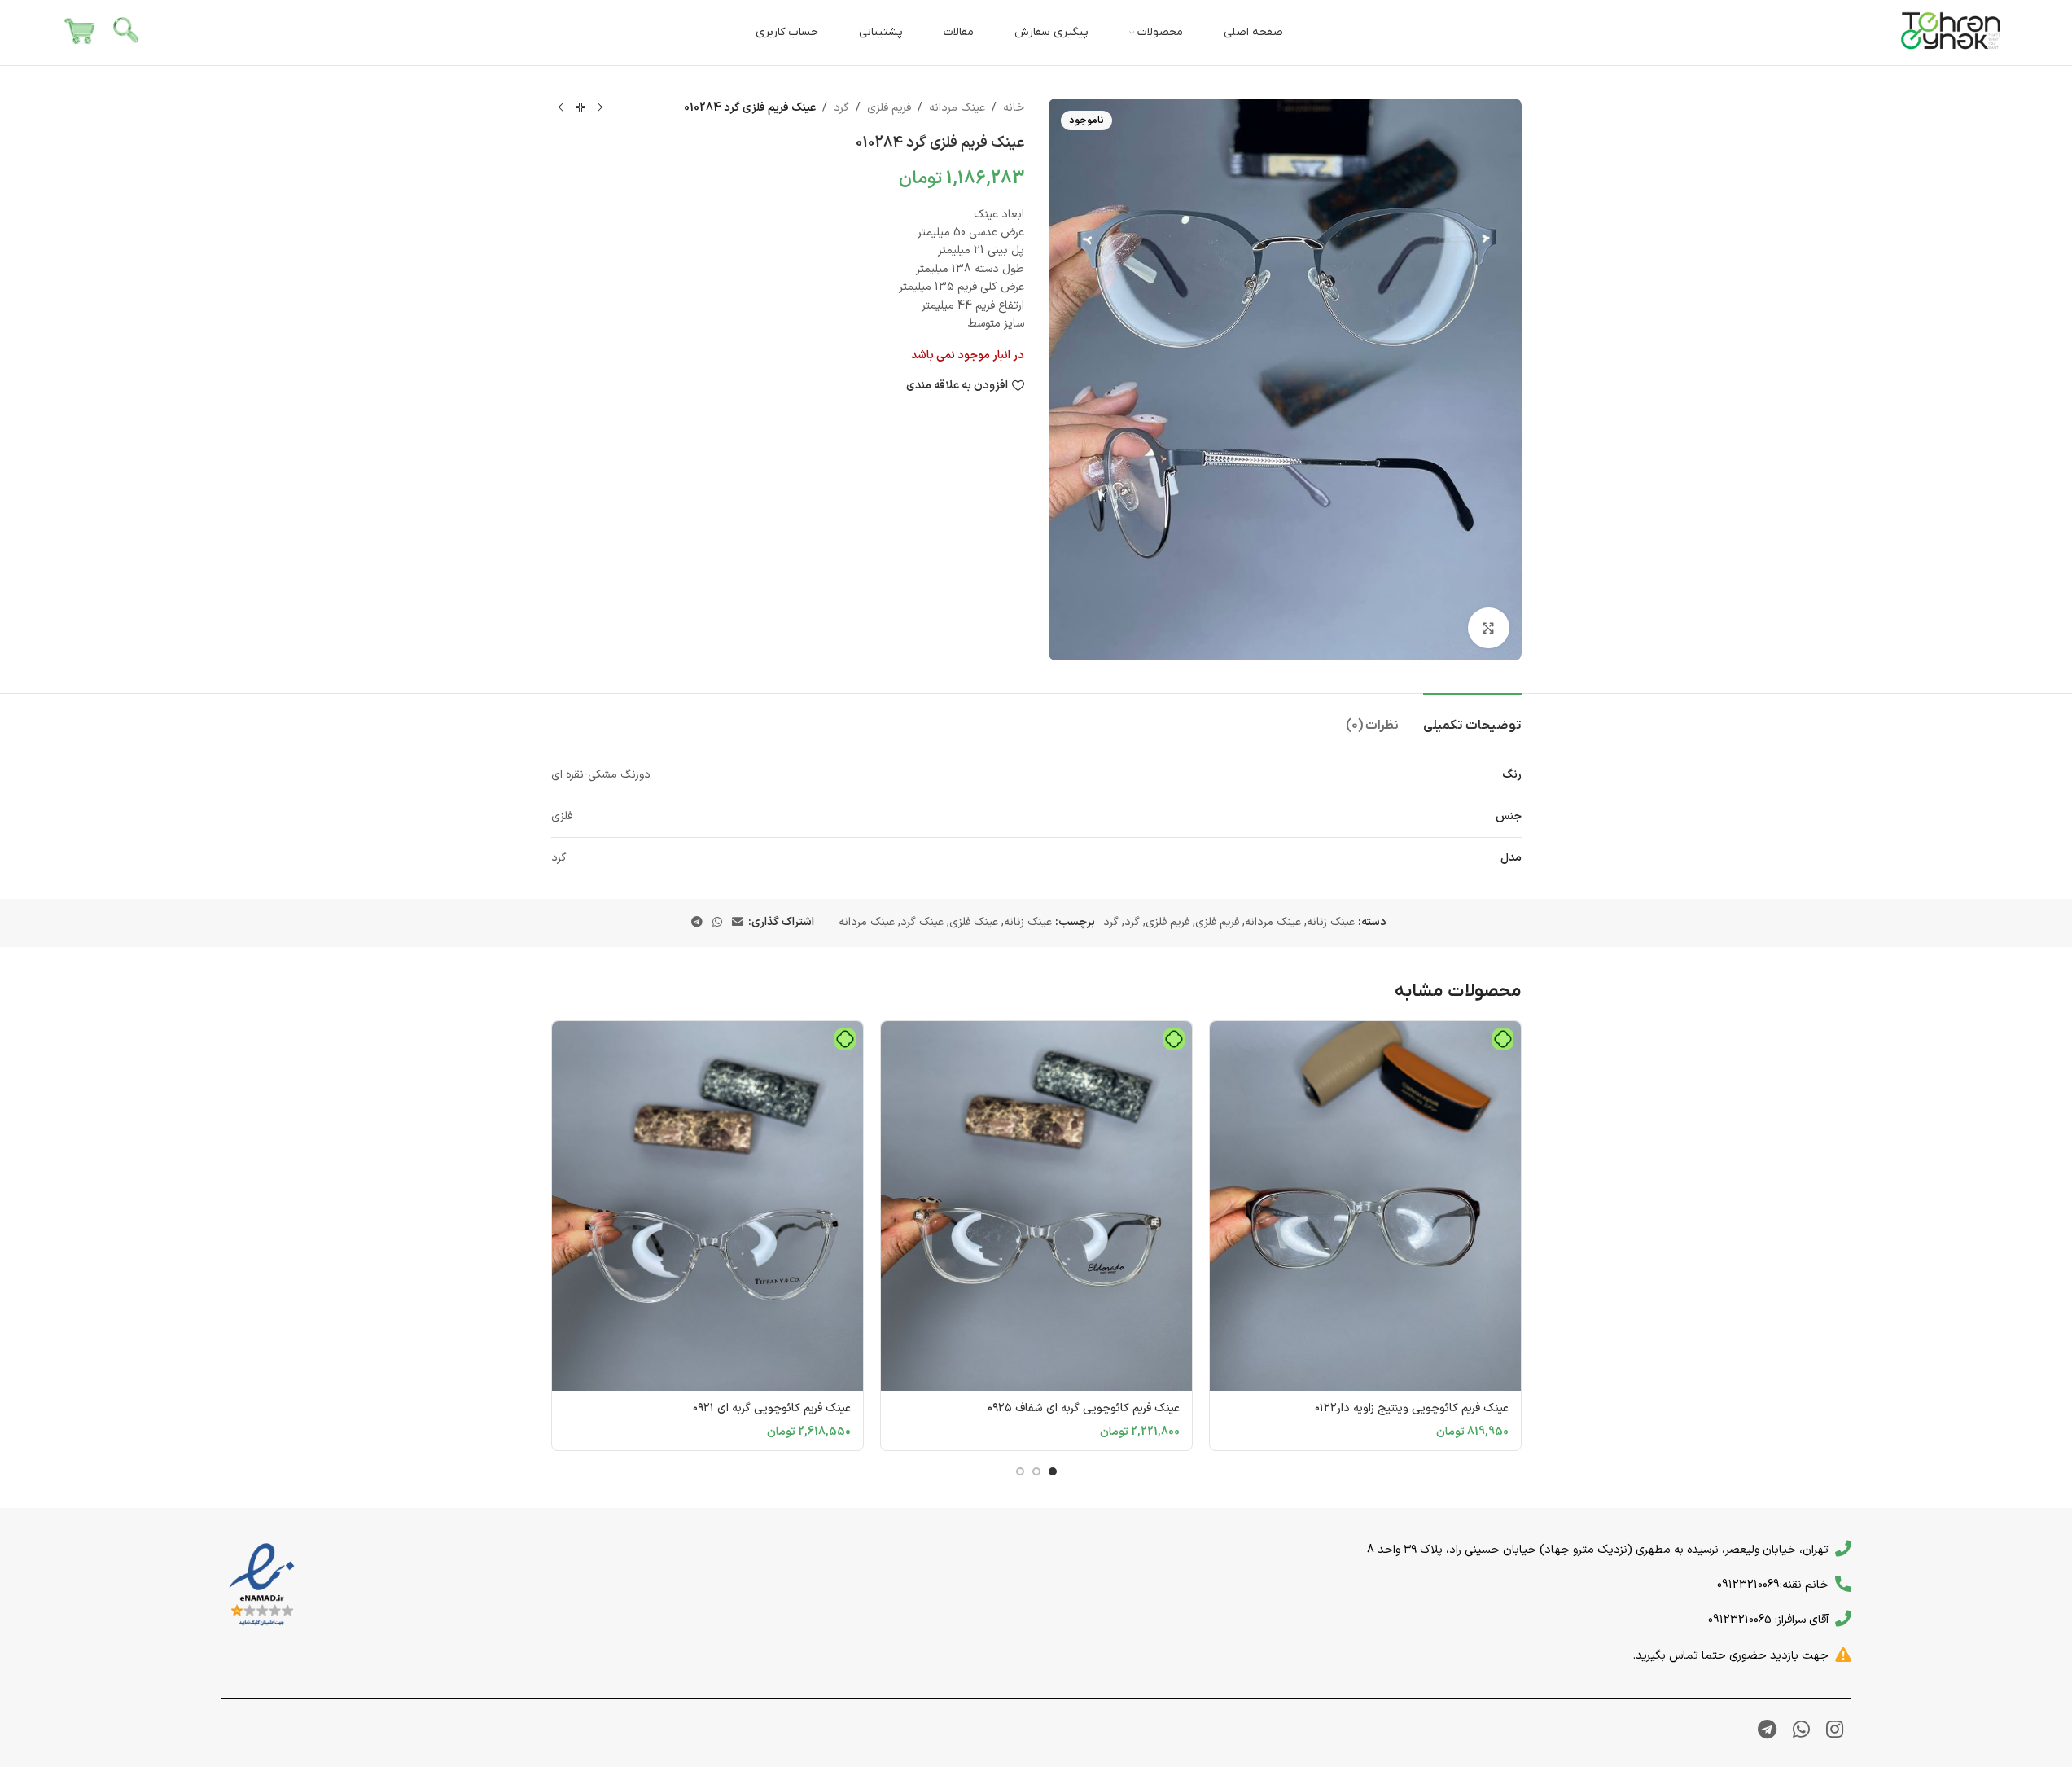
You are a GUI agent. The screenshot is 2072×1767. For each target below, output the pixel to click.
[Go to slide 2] (1036, 1471)
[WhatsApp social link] (717, 923)
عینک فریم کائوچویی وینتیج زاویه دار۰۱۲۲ (1412, 1408)
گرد (841, 108)
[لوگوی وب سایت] (1952, 32)
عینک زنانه (1331, 922)
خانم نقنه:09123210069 (1773, 1585)
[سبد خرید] (80, 32)
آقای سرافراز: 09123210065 (1768, 1620)
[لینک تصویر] (262, 1585)
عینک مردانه (957, 108)
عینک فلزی (974, 922)
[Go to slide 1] (1053, 1471)
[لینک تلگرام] (697, 923)
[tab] (1472, 718)
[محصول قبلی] (600, 108)
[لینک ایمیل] (738, 923)
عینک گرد (922, 922)
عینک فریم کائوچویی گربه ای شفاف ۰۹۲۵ (1084, 1408)
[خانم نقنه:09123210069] (1843, 1584)
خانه (1014, 108)
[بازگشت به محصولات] (580, 108)
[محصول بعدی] (561, 108)
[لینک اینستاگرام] (1835, 1731)
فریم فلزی (889, 108)
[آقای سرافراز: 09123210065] (1843, 1619)
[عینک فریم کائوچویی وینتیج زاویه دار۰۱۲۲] (1365, 1206)
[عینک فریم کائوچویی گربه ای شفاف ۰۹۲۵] (1036, 1206)
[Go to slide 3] (1020, 1471)
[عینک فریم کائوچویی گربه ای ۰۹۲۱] (707, 1206)
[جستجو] (127, 33)
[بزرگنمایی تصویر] (1488, 628)
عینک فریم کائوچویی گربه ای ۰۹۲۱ (772, 1408)
